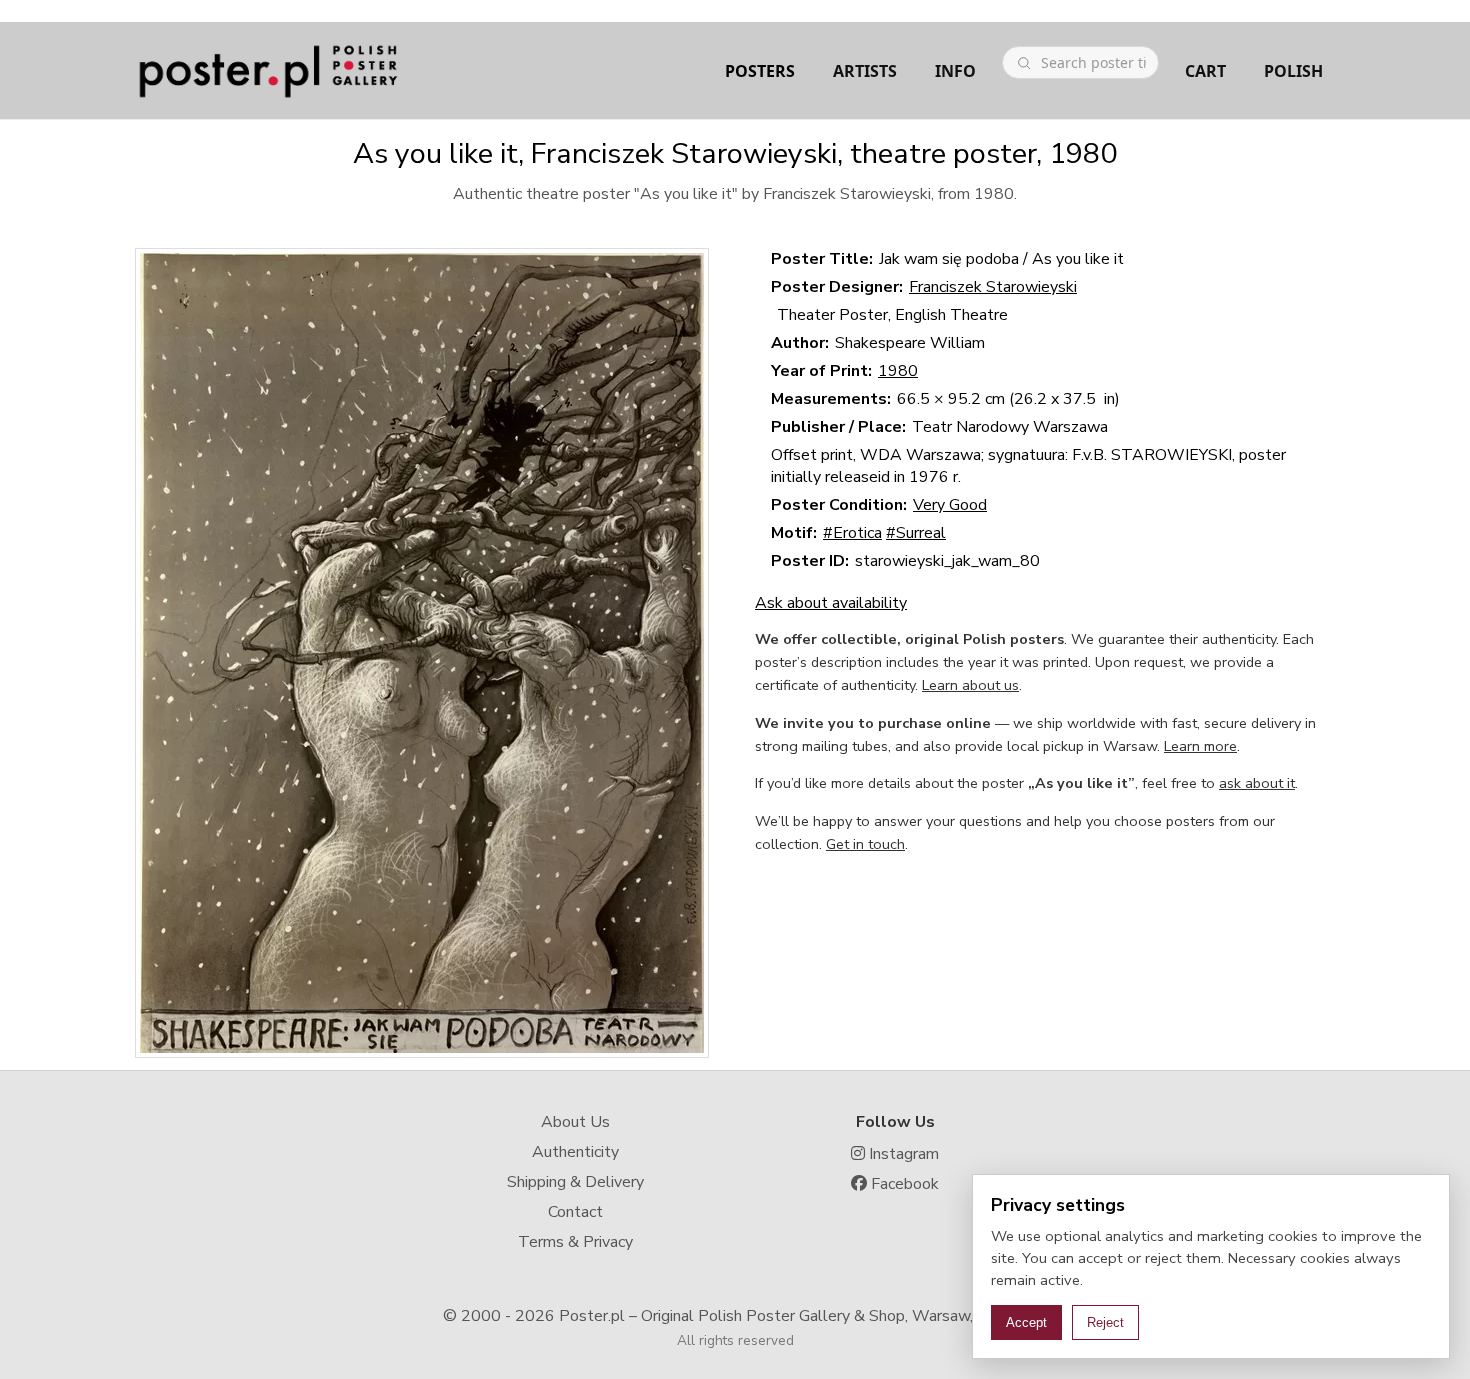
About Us (575, 1122)
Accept (1026, 1322)
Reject (1105, 1322)
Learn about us (970, 685)
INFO (955, 71)
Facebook (903, 1184)
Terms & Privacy (575, 1242)
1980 (898, 371)
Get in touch (865, 844)
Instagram (902, 1154)
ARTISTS (865, 71)
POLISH (1293, 71)
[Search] (1024, 63)
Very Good (950, 505)
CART (1205, 71)
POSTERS (760, 71)
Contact (575, 1212)
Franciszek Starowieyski (993, 287)
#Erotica (852, 533)
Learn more (1200, 746)
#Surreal (916, 533)
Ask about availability (831, 603)
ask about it (1257, 783)
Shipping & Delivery (575, 1182)
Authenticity (575, 1152)
